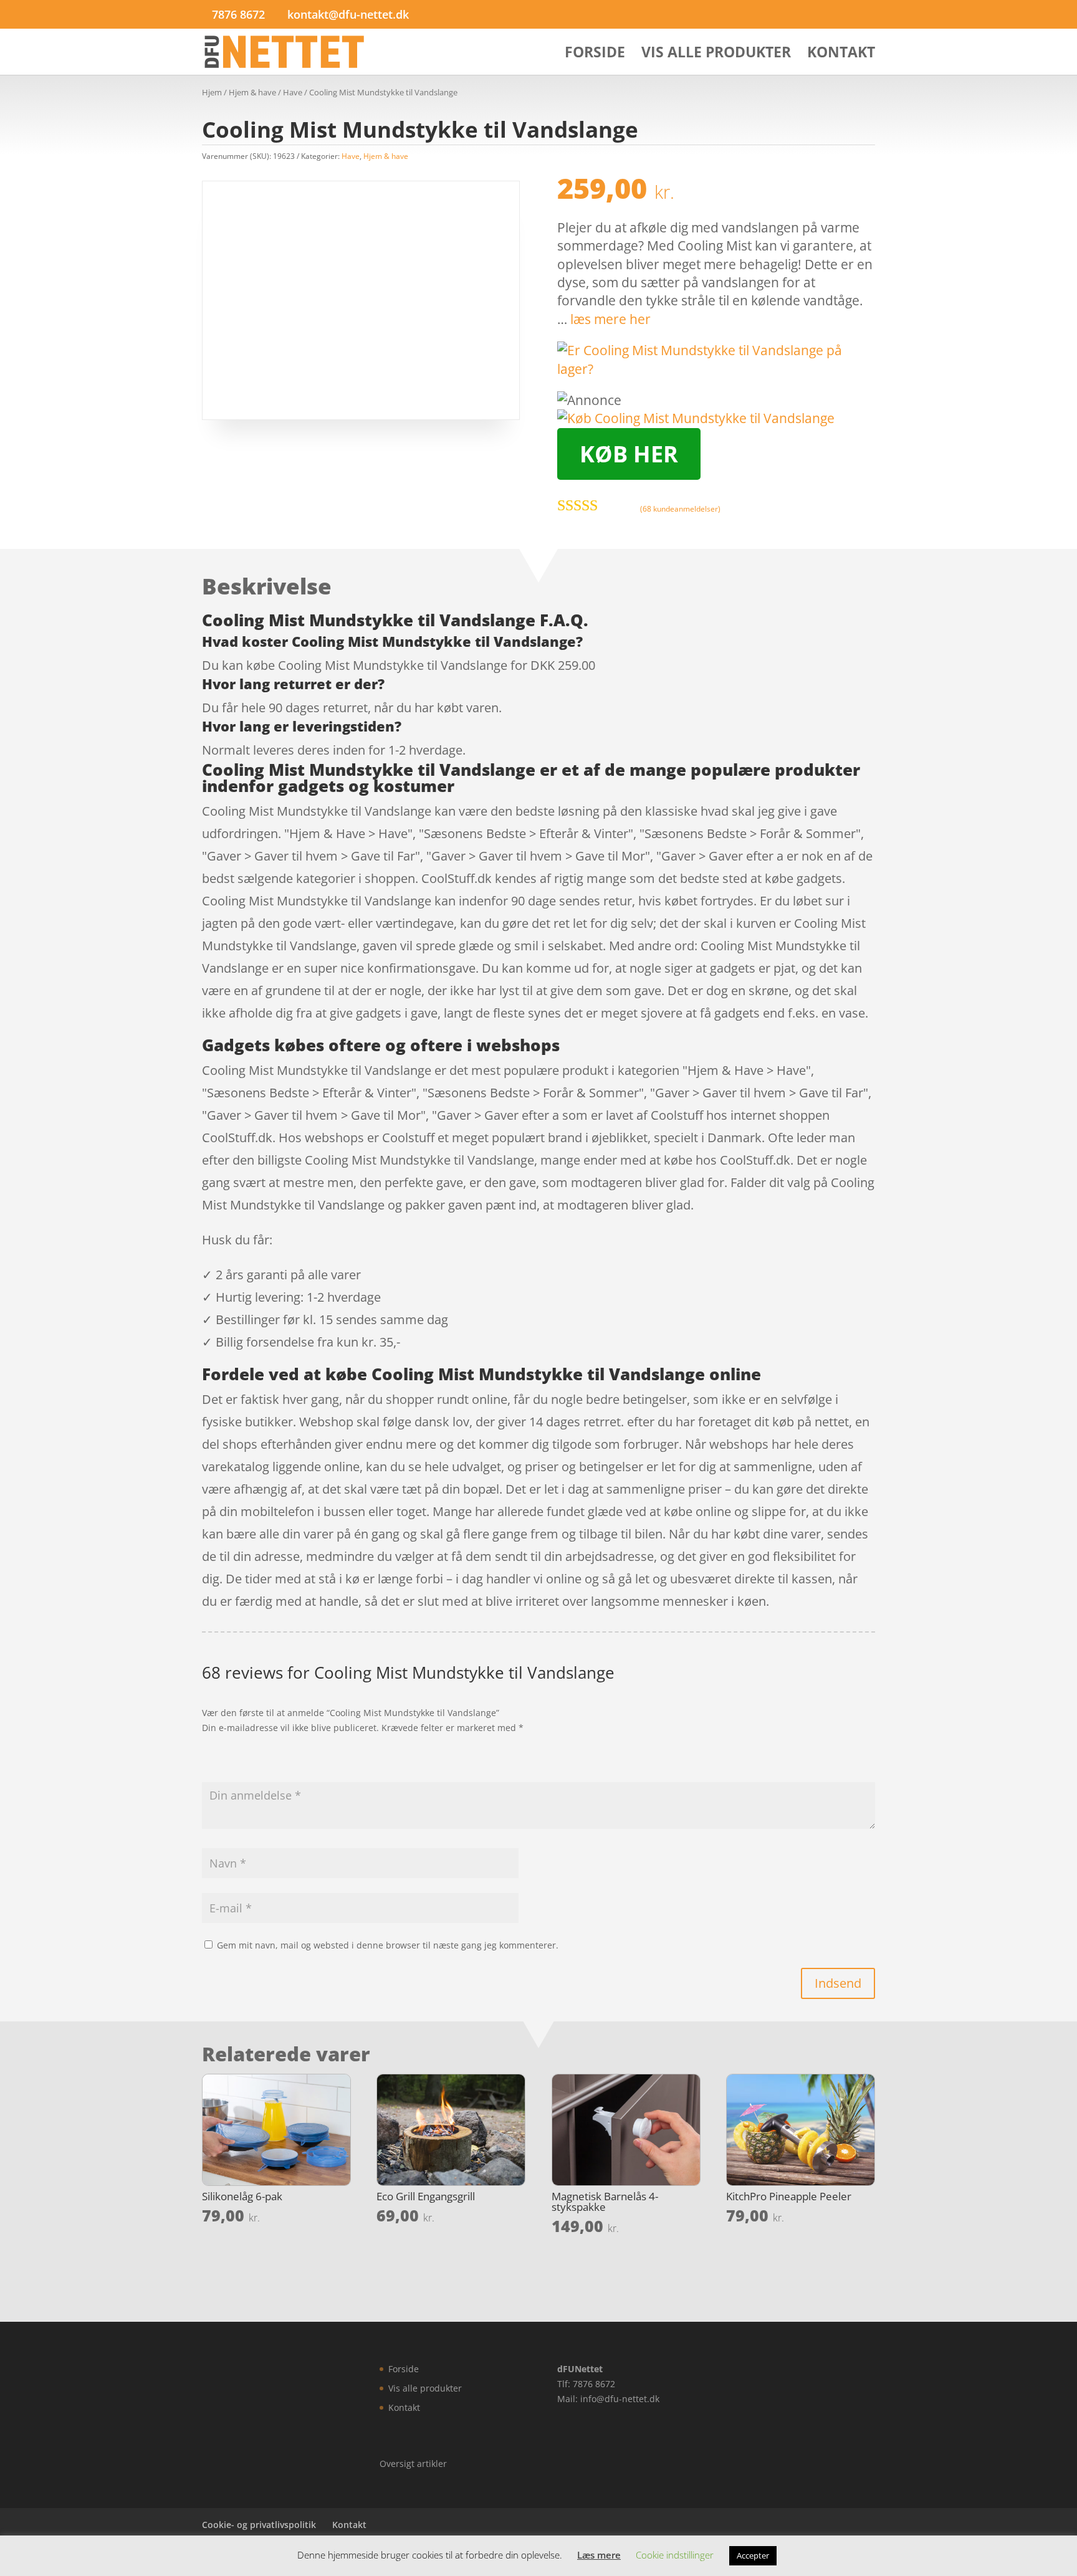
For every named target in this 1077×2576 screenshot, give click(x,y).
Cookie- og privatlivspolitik (259, 2525)
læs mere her (610, 319)
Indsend (838, 1983)
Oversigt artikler (413, 2464)
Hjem (212, 92)
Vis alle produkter (716, 55)
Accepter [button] (753, 2555)
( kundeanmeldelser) (680, 509)
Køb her (629, 454)
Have (293, 92)
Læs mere (599, 2555)
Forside (595, 55)
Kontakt (841, 55)
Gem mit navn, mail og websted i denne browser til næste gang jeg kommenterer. (388, 1945)
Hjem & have (252, 92)
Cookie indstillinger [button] (675, 2555)
